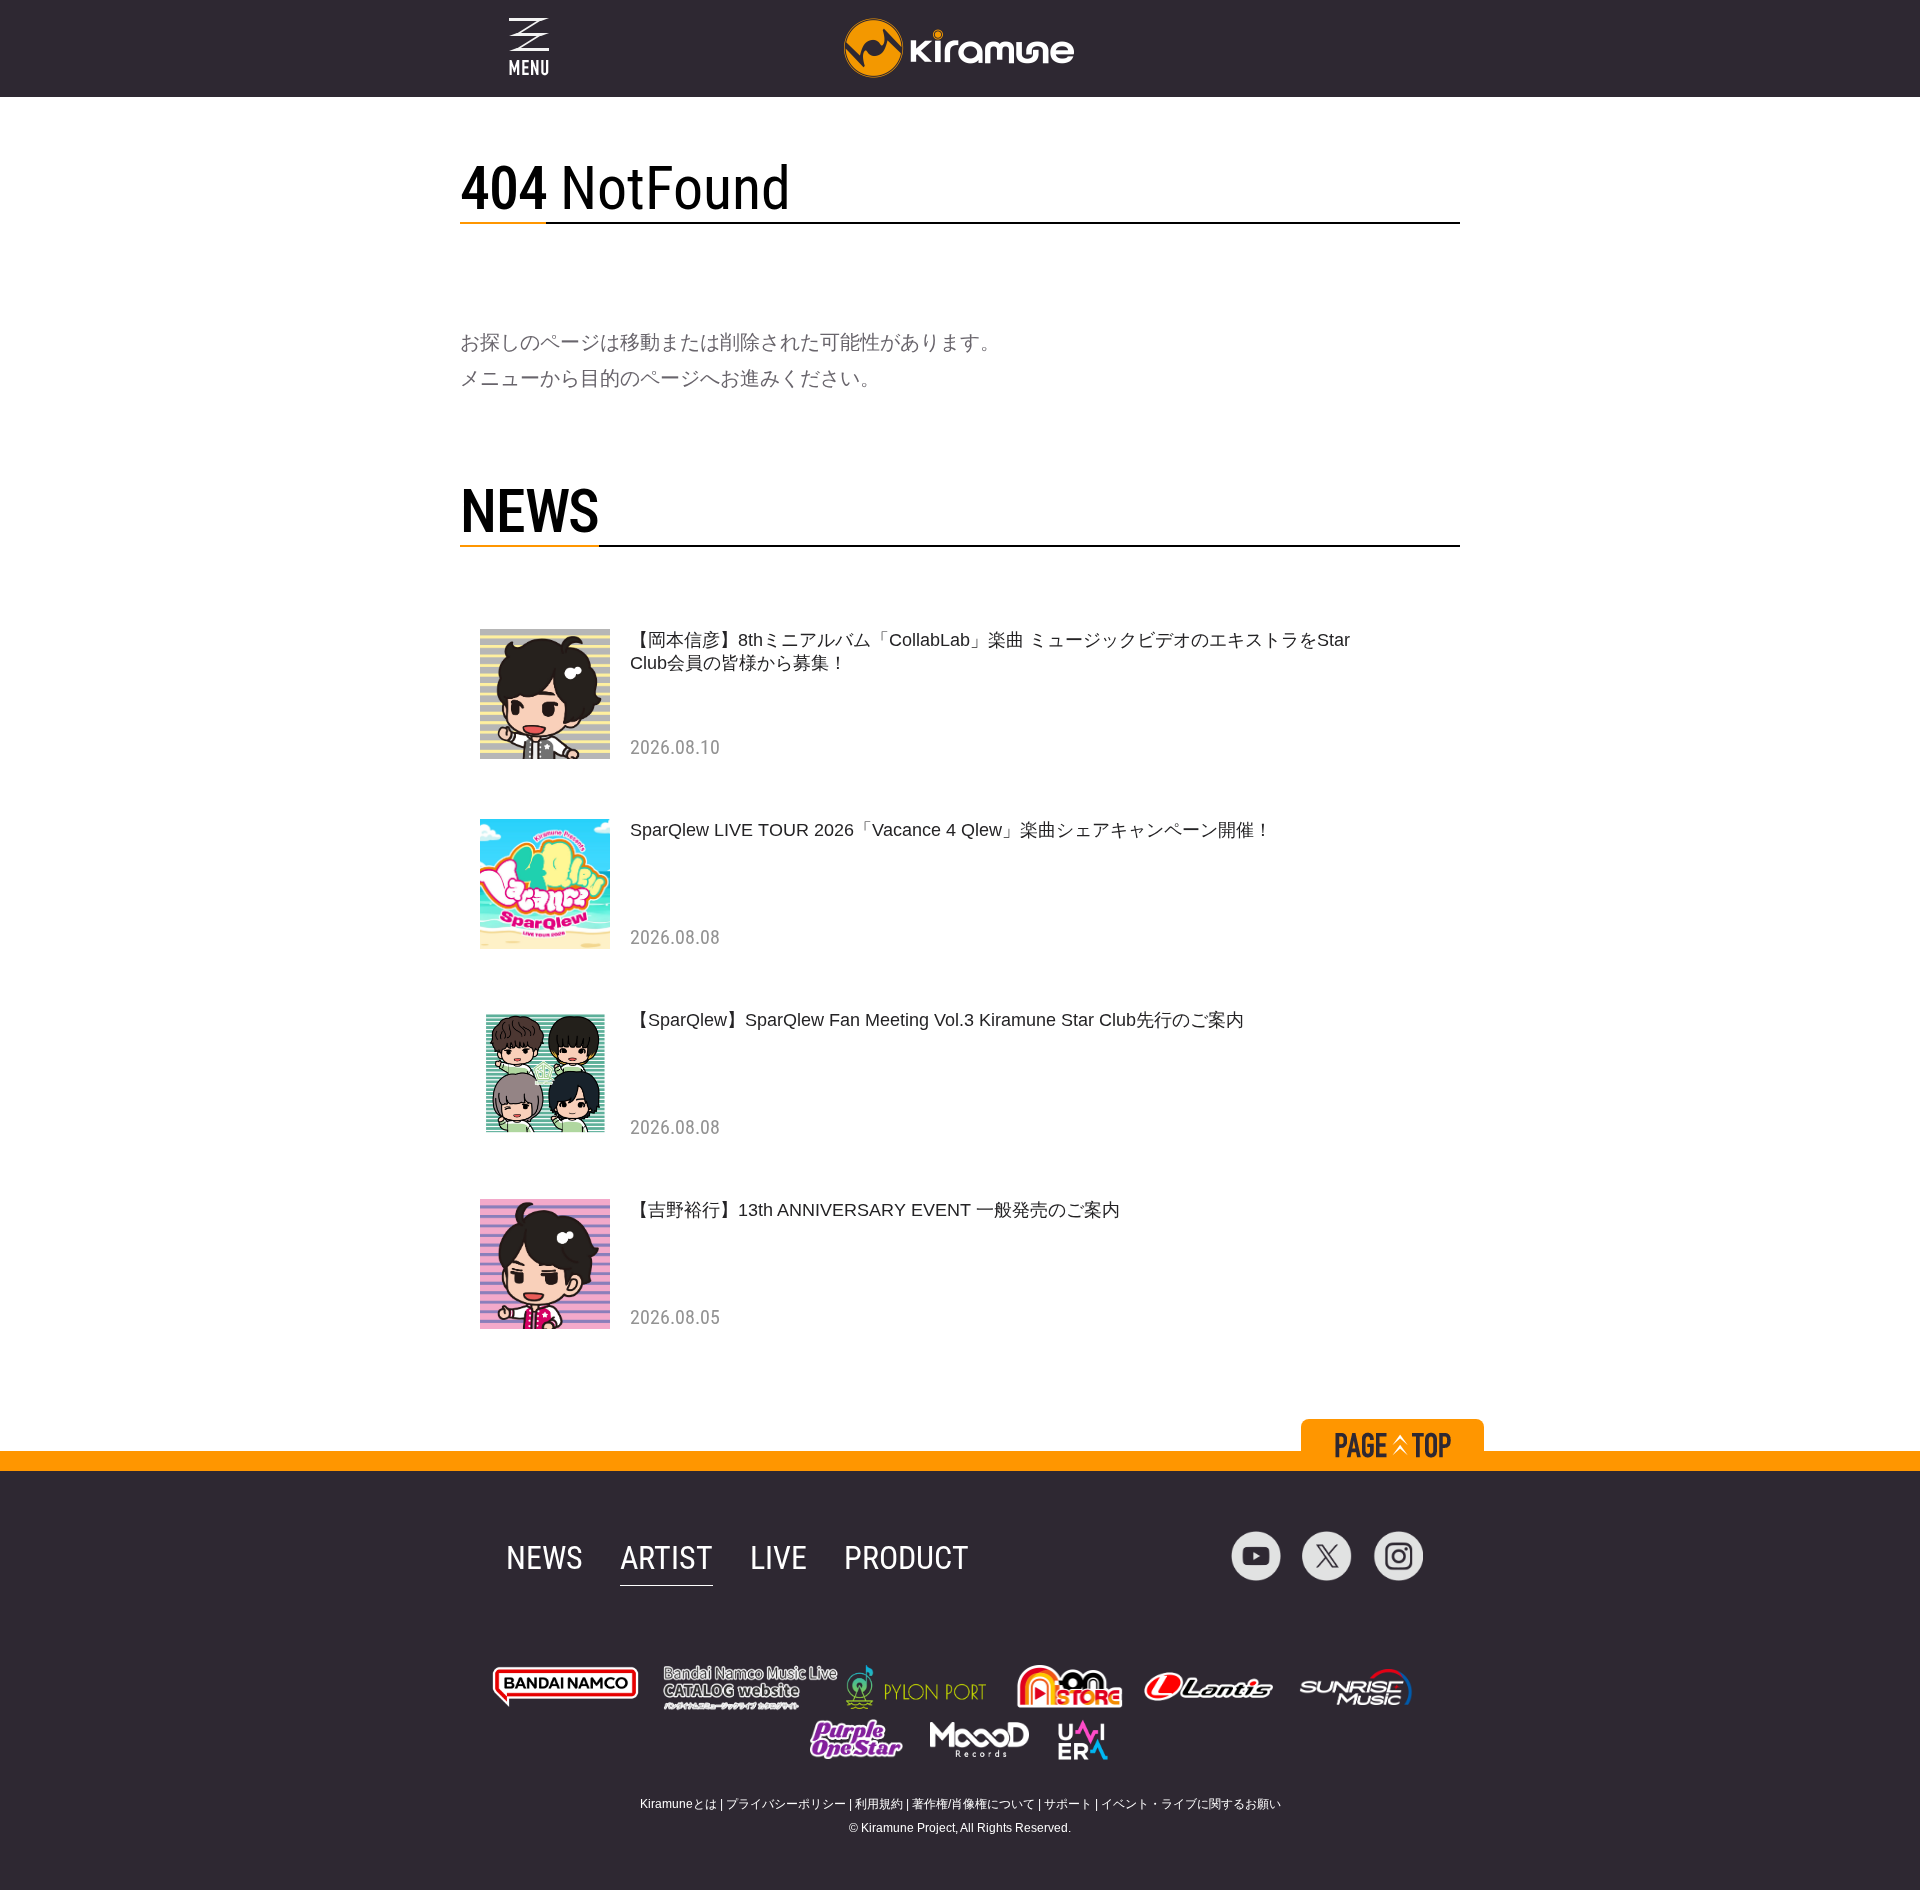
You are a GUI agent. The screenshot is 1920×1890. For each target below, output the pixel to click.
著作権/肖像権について (973, 1804)
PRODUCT (906, 1558)
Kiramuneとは (678, 1804)
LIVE (778, 1558)
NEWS (544, 1558)
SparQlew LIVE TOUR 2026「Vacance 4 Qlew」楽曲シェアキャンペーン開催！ (951, 830)
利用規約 (879, 1804)
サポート (1068, 1804)
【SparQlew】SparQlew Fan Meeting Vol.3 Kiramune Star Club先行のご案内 (937, 1020)
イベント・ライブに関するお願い (1191, 1804)
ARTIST (666, 1558)
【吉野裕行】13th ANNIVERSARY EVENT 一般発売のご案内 (875, 1210)
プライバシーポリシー (786, 1804)
